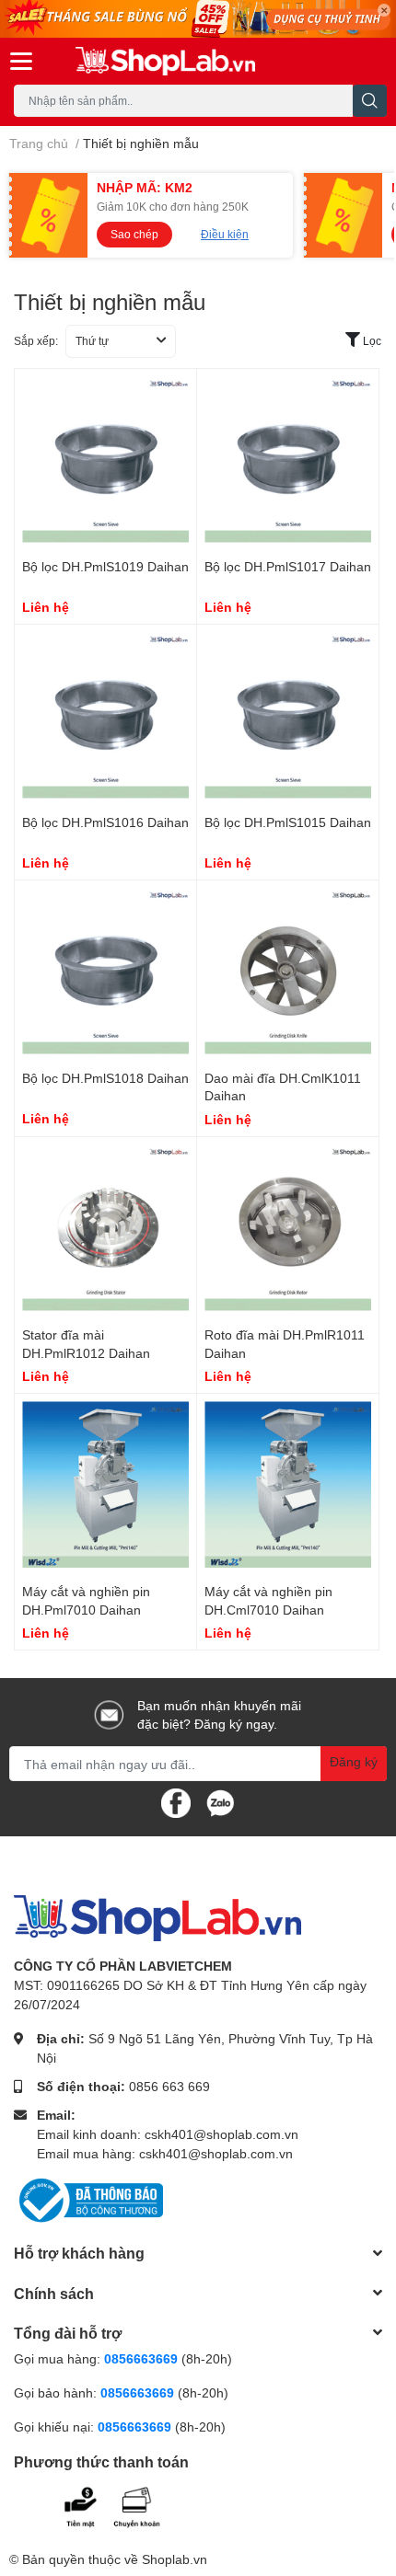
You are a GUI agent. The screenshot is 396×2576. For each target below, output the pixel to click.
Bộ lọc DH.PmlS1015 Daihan (288, 822)
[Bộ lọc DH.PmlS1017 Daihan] (288, 460)
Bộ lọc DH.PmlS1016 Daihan (105, 822)
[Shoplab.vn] (165, 61)
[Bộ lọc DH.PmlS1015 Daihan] (288, 715)
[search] (370, 101)
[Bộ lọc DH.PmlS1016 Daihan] (105, 715)
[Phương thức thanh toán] (127, 2505)
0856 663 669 (169, 2086)
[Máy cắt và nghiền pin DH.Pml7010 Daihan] (105, 1484)
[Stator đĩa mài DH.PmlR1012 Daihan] (105, 1228)
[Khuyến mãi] (198, 19)
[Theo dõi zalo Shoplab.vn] (220, 1802)
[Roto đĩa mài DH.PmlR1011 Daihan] (288, 1228)
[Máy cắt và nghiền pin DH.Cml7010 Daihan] (288, 1484)
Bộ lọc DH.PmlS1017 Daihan (288, 566)
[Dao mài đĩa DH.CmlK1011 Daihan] (288, 971)
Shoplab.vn (175, 2559)
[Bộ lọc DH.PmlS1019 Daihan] (105, 460)
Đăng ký (354, 1761)
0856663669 (141, 2358)
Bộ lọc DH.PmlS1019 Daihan (105, 566)
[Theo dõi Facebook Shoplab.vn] (176, 1802)
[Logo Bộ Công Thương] (88, 2199)
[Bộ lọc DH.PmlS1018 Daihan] (105, 971)
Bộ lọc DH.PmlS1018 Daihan (105, 1078)
